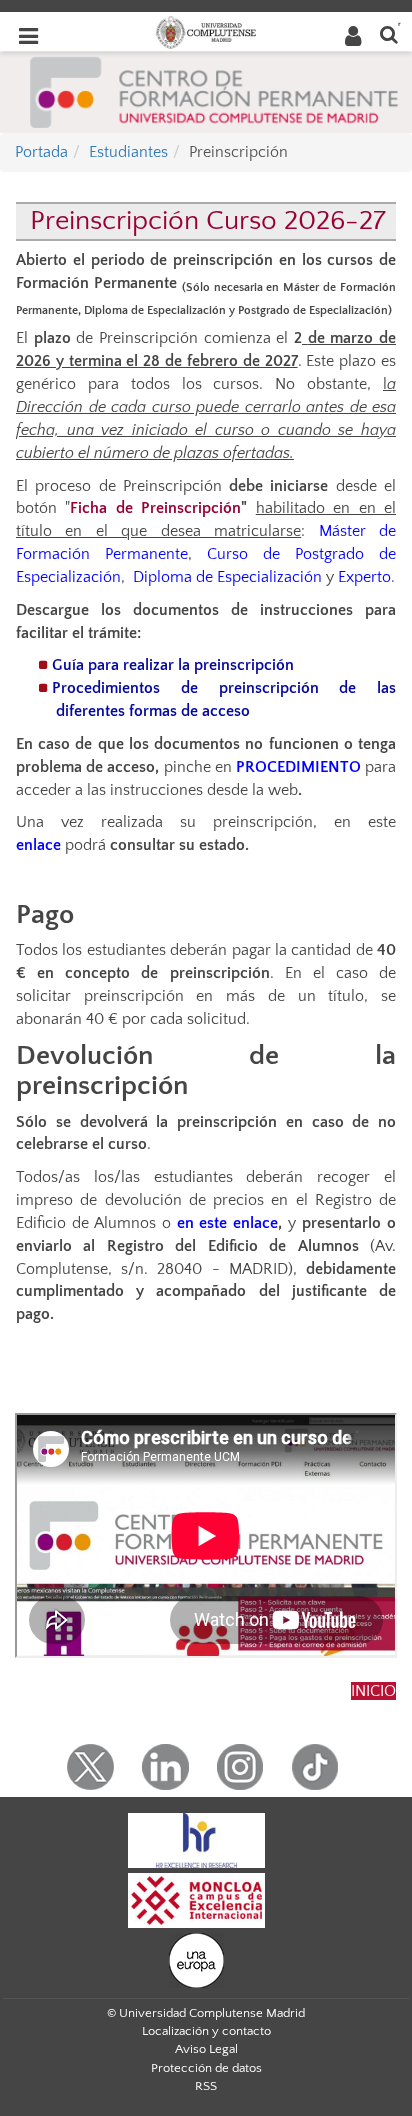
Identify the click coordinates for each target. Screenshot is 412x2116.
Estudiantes (128, 152)
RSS (206, 2086)
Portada (41, 152)
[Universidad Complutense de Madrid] (206, 31)
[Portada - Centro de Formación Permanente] (215, 90)
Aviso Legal (206, 2049)
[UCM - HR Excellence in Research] (197, 1839)
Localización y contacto (206, 2031)
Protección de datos (206, 2068)
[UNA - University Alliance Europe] (196, 1959)
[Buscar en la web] (389, 33)
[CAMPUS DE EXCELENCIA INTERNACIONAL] (197, 1899)
